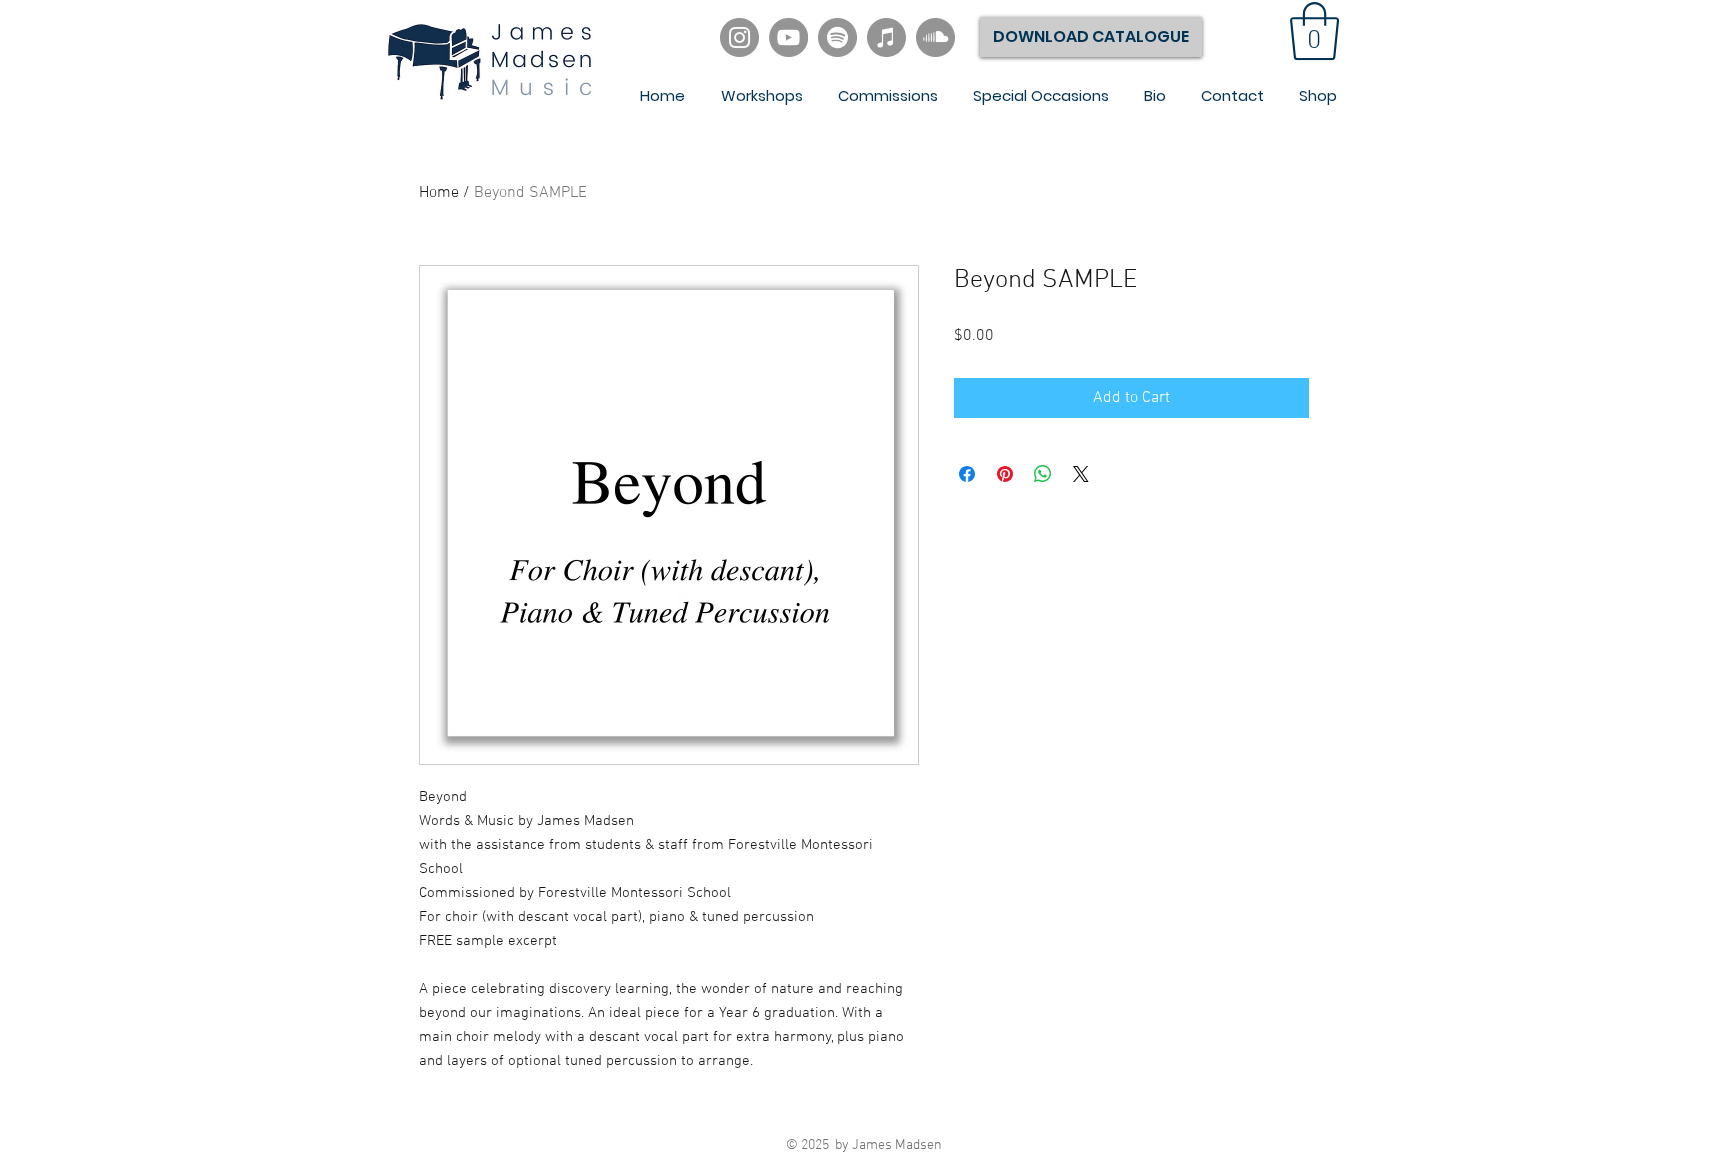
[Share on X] (1081, 474)
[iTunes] (886, 37)
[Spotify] (837, 37)
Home (439, 193)
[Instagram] (739, 37)
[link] (1314, 31)
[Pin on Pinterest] (1005, 474)
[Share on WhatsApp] (1043, 474)
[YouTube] (788, 37)
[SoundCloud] (935, 37)
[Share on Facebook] (967, 474)
